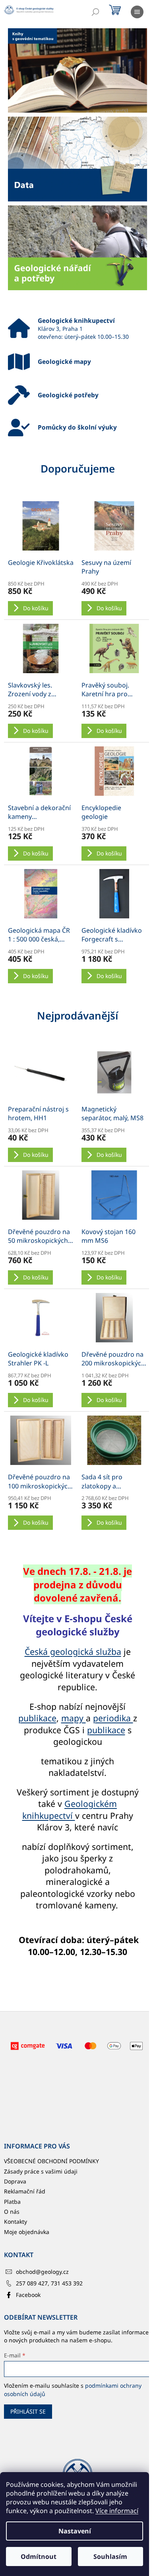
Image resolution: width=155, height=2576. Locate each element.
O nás (12, 2212)
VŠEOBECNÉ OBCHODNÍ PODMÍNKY (51, 2161)
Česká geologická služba (73, 1651)
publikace (37, 1718)
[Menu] (137, 12)
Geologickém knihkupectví (70, 1809)
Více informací (117, 2511)
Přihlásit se (28, 2411)
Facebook (28, 2295)
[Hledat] (95, 12)
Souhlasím (110, 2556)
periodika (113, 1718)
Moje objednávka (27, 2232)
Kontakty (15, 2222)
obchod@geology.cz (42, 2272)
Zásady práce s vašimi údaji (41, 2171)
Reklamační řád (25, 2191)
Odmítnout (39, 2556)
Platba (12, 2202)
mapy (74, 1718)
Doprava (15, 2181)
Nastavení (75, 2531)
